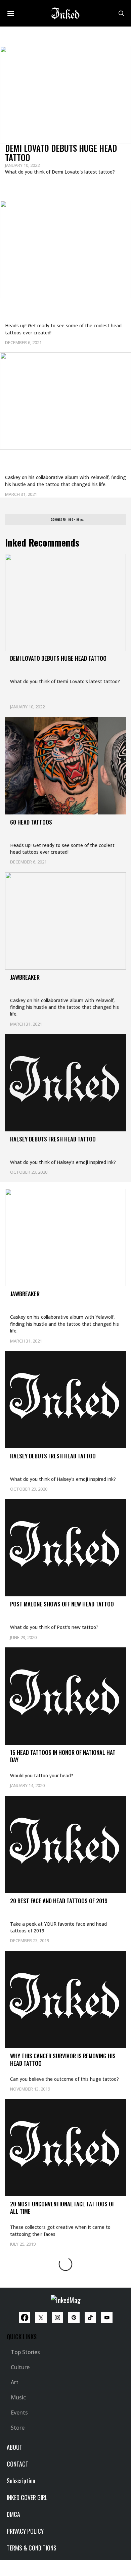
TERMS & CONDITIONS (32, 2548)
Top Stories (25, 2352)
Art (15, 2382)
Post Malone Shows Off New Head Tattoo (62, 1604)
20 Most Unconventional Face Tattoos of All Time (62, 2208)
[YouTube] (107, 2317)
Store (18, 2428)
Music (18, 2397)
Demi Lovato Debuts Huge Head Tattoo (61, 153)
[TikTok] (90, 2317)
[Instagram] (57, 2317)
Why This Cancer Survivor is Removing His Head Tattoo (63, 2059)
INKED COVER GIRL (27, 2497)
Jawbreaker (27, 459)
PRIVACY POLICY (25, 2531)
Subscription (21, 2481)
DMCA (13, 2514)
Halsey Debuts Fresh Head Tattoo (53, 1139)
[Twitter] (41, 2317)
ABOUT (15, 2447)
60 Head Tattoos (35, 307)
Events (19, 2413)
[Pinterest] (74, 2317)
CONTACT (18, 2464)
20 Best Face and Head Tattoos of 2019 (59, 1901)
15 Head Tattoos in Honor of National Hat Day (63, 1756)
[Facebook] (25, 2317)
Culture (20, 2367)
